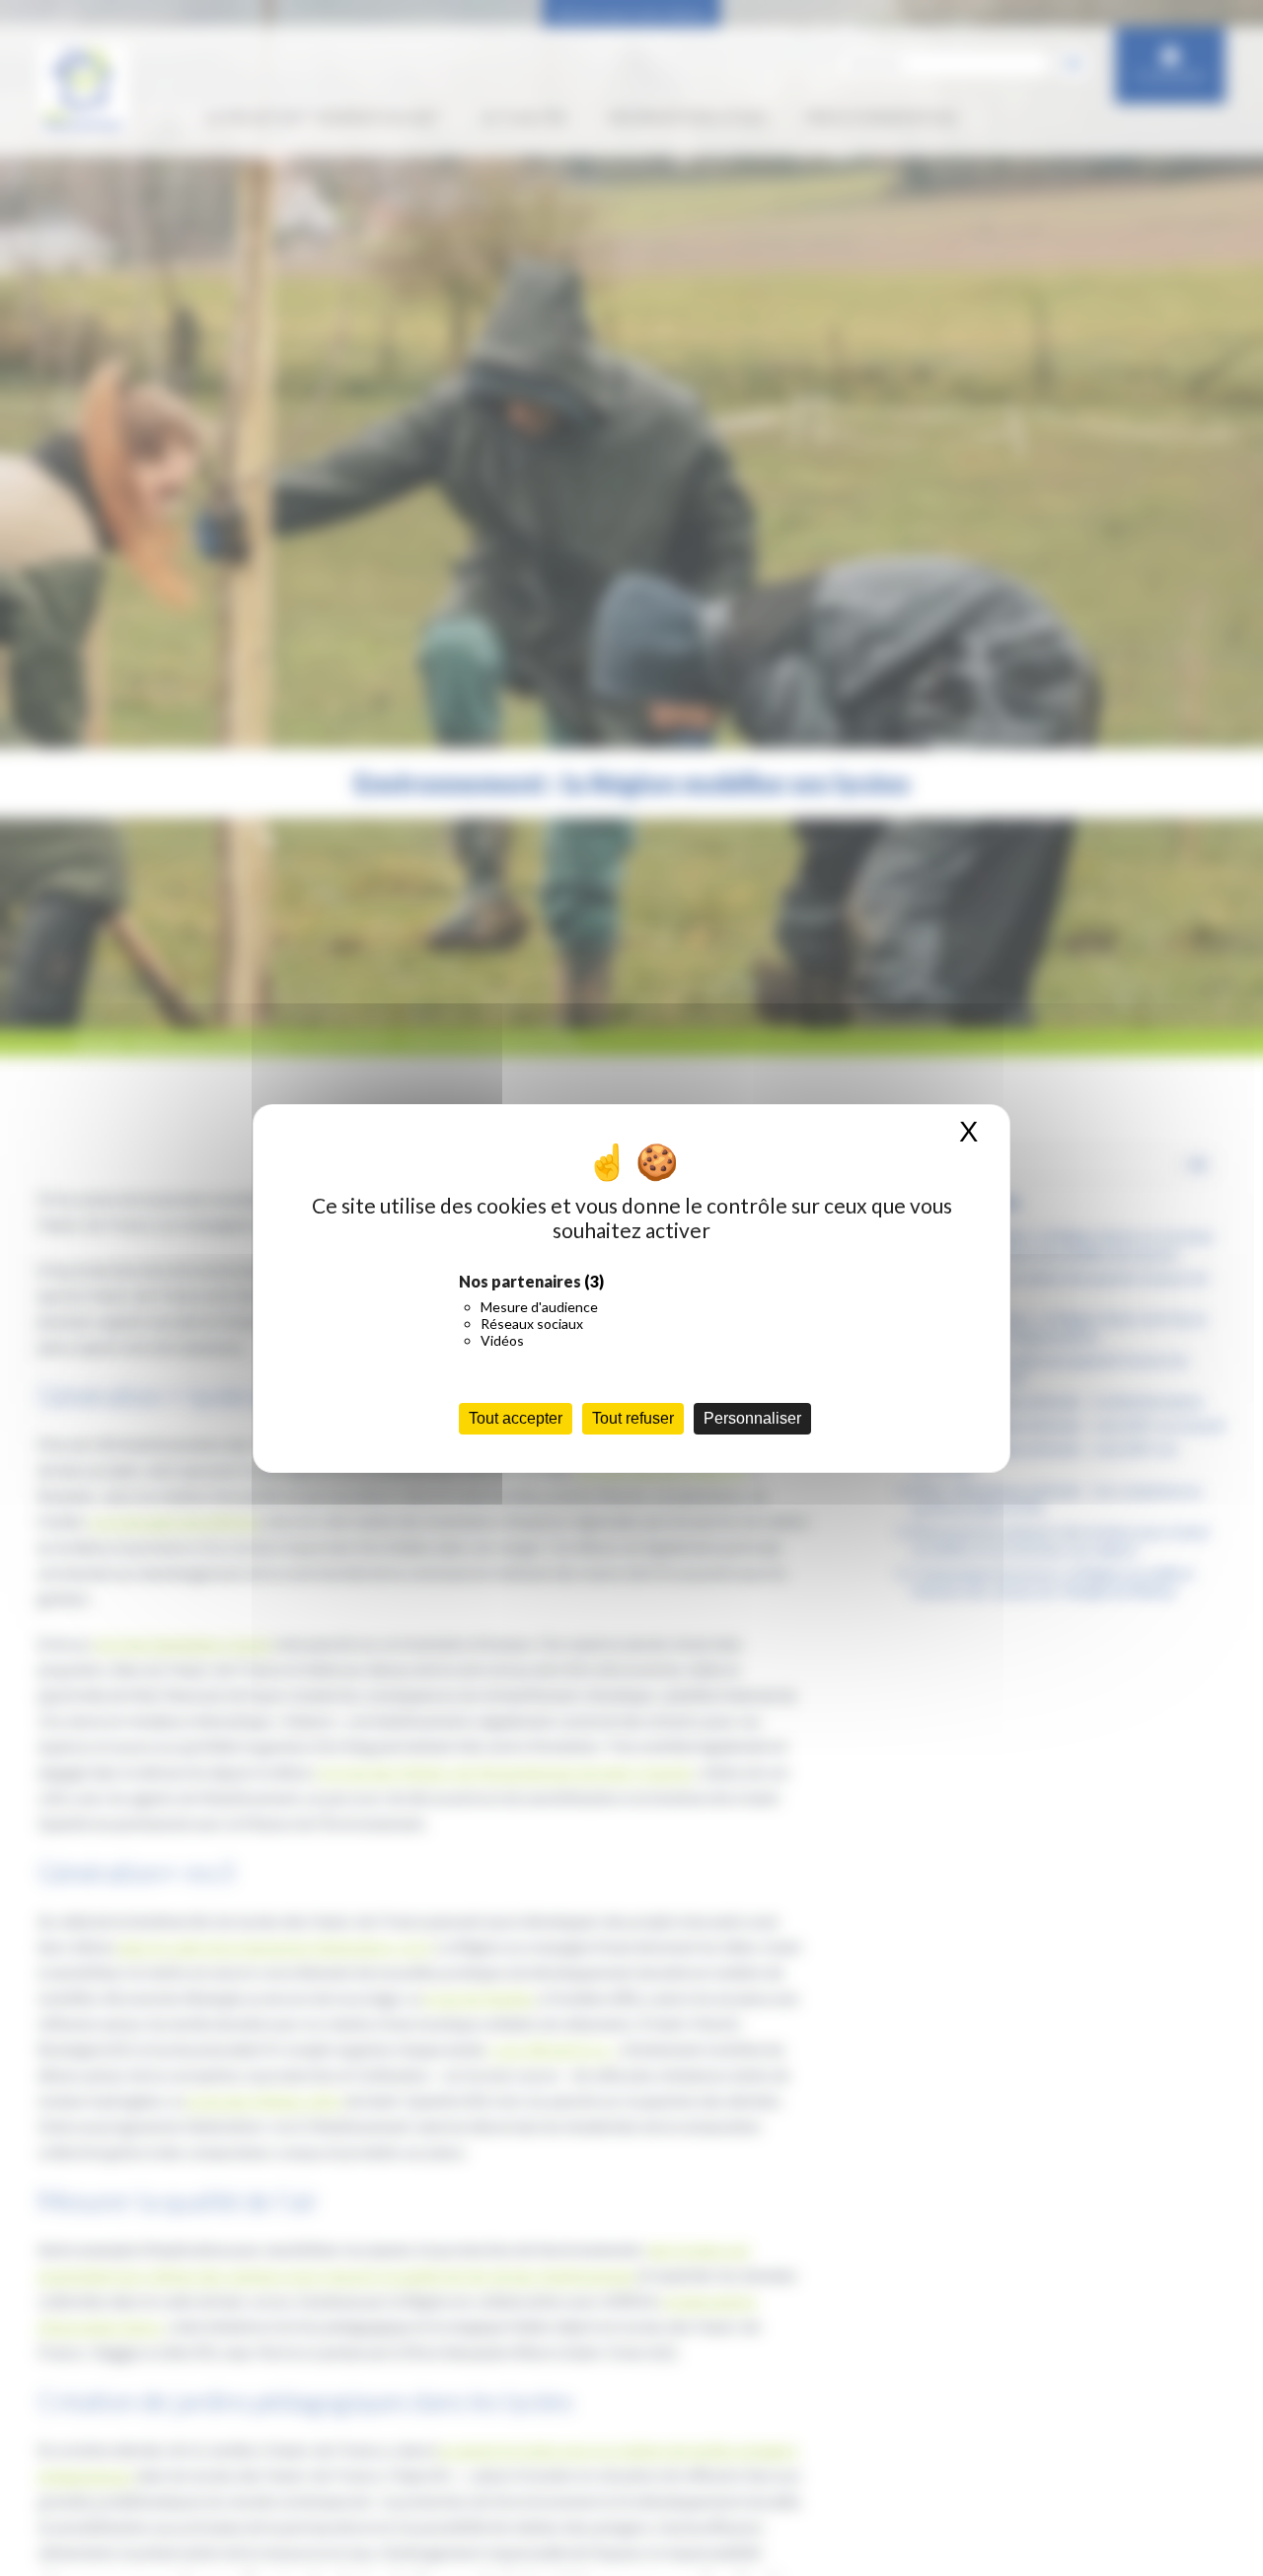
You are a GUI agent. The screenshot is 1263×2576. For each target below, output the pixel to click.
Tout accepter (516, 1418)
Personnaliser (752, 1418)
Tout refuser (633, 1418)
